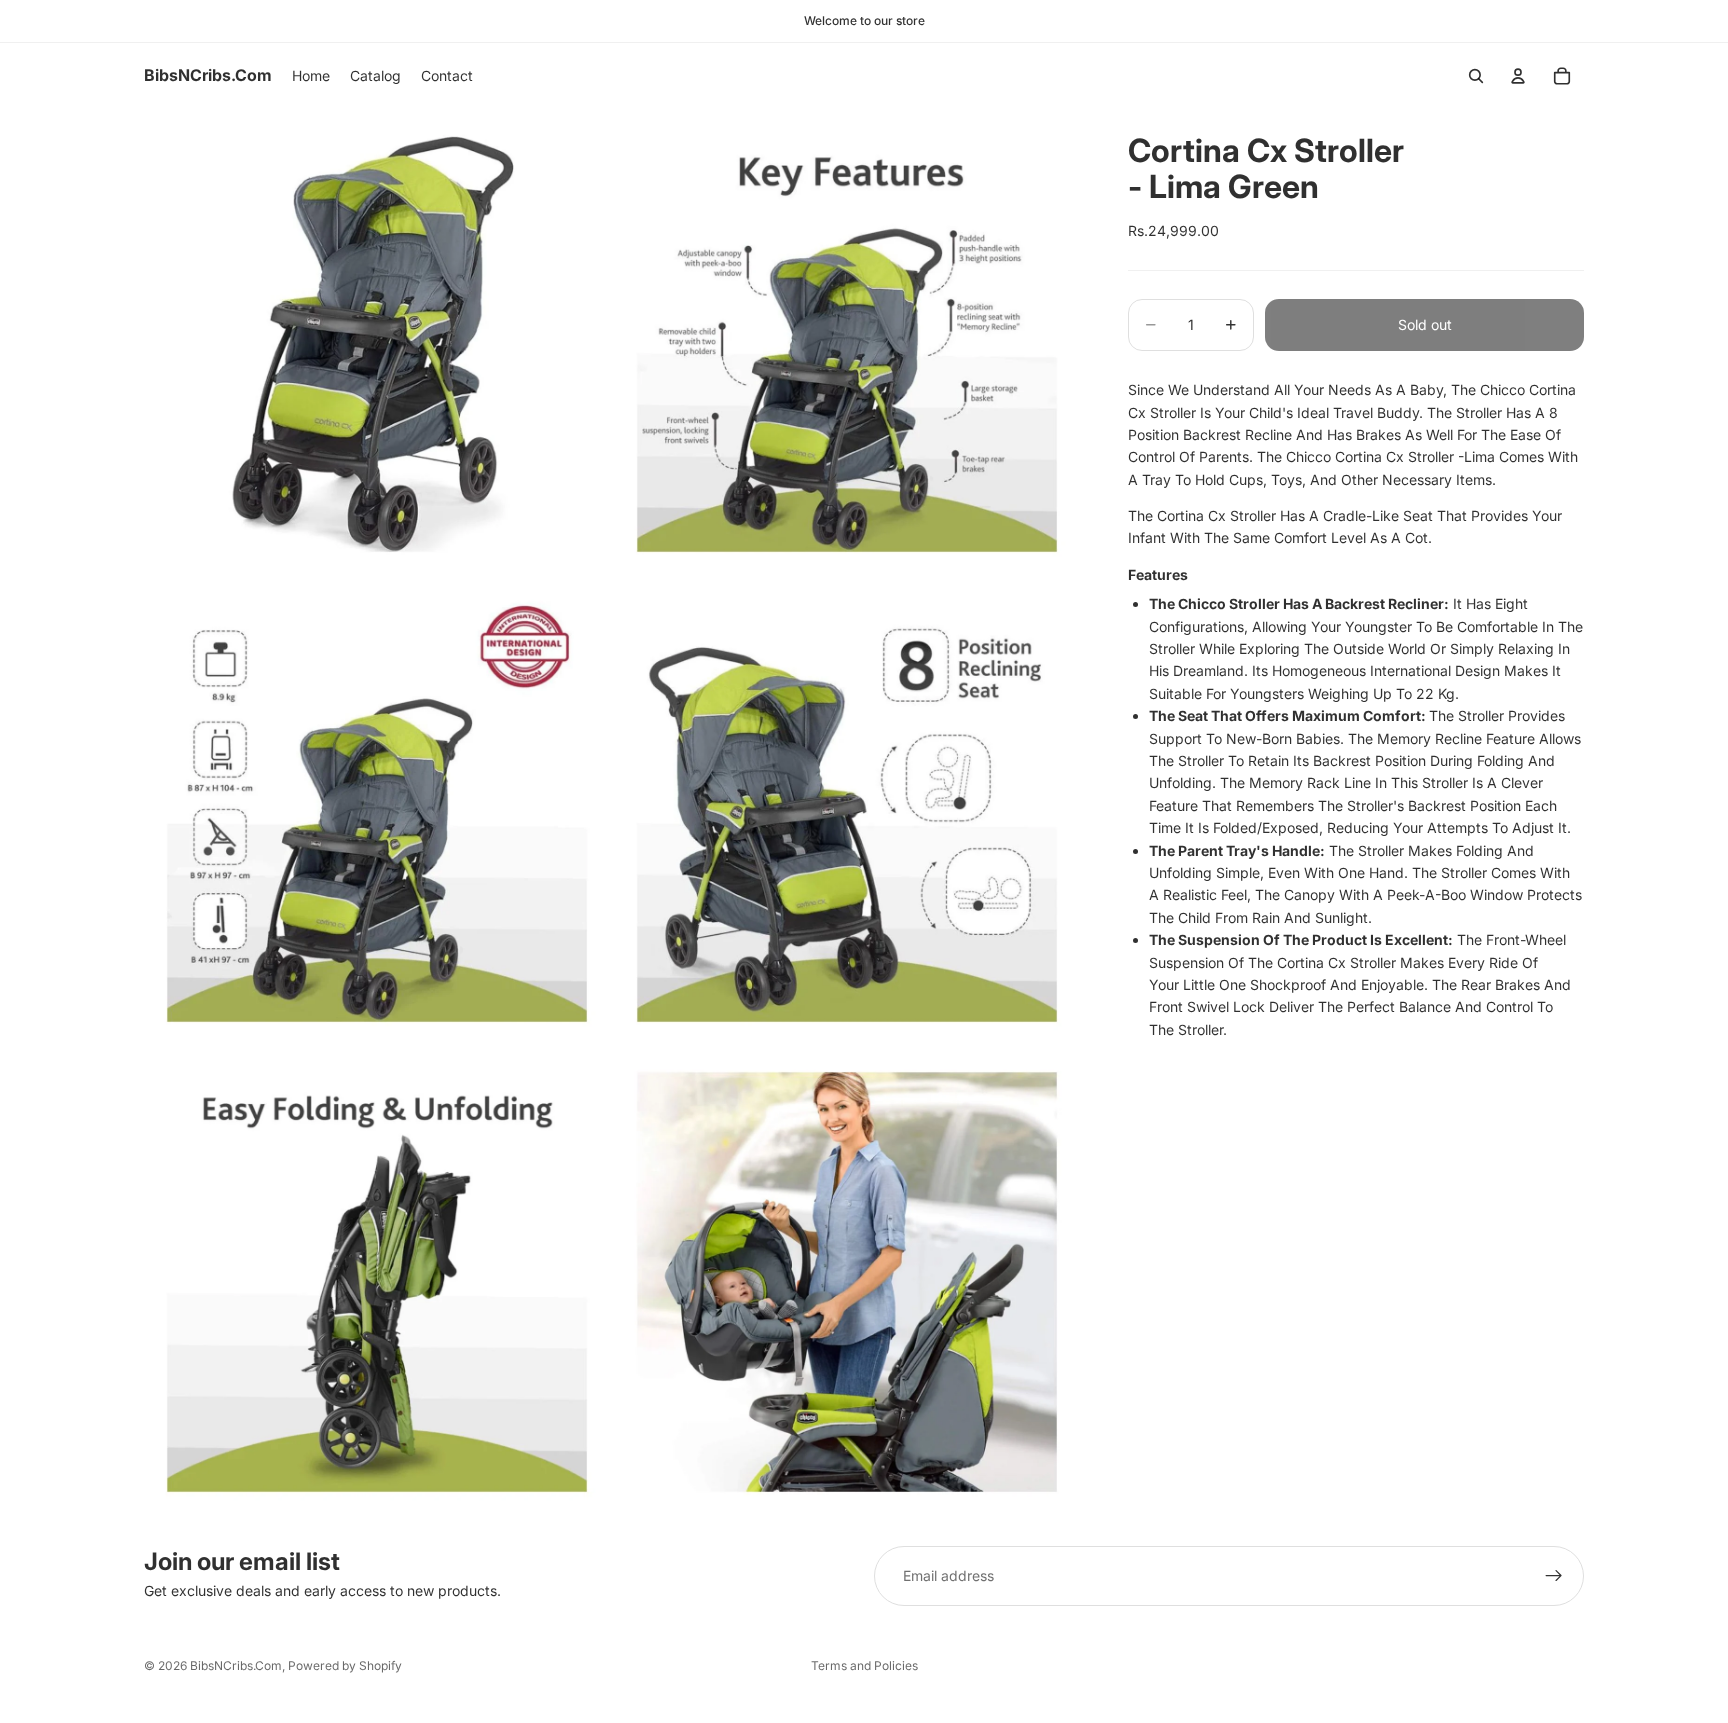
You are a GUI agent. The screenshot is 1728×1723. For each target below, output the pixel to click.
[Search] (1476, 76)
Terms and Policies (864, 1665)
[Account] (1518, 76)
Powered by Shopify (345, 1665)
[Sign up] (1554, 1576)
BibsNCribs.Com (236, 1665)
